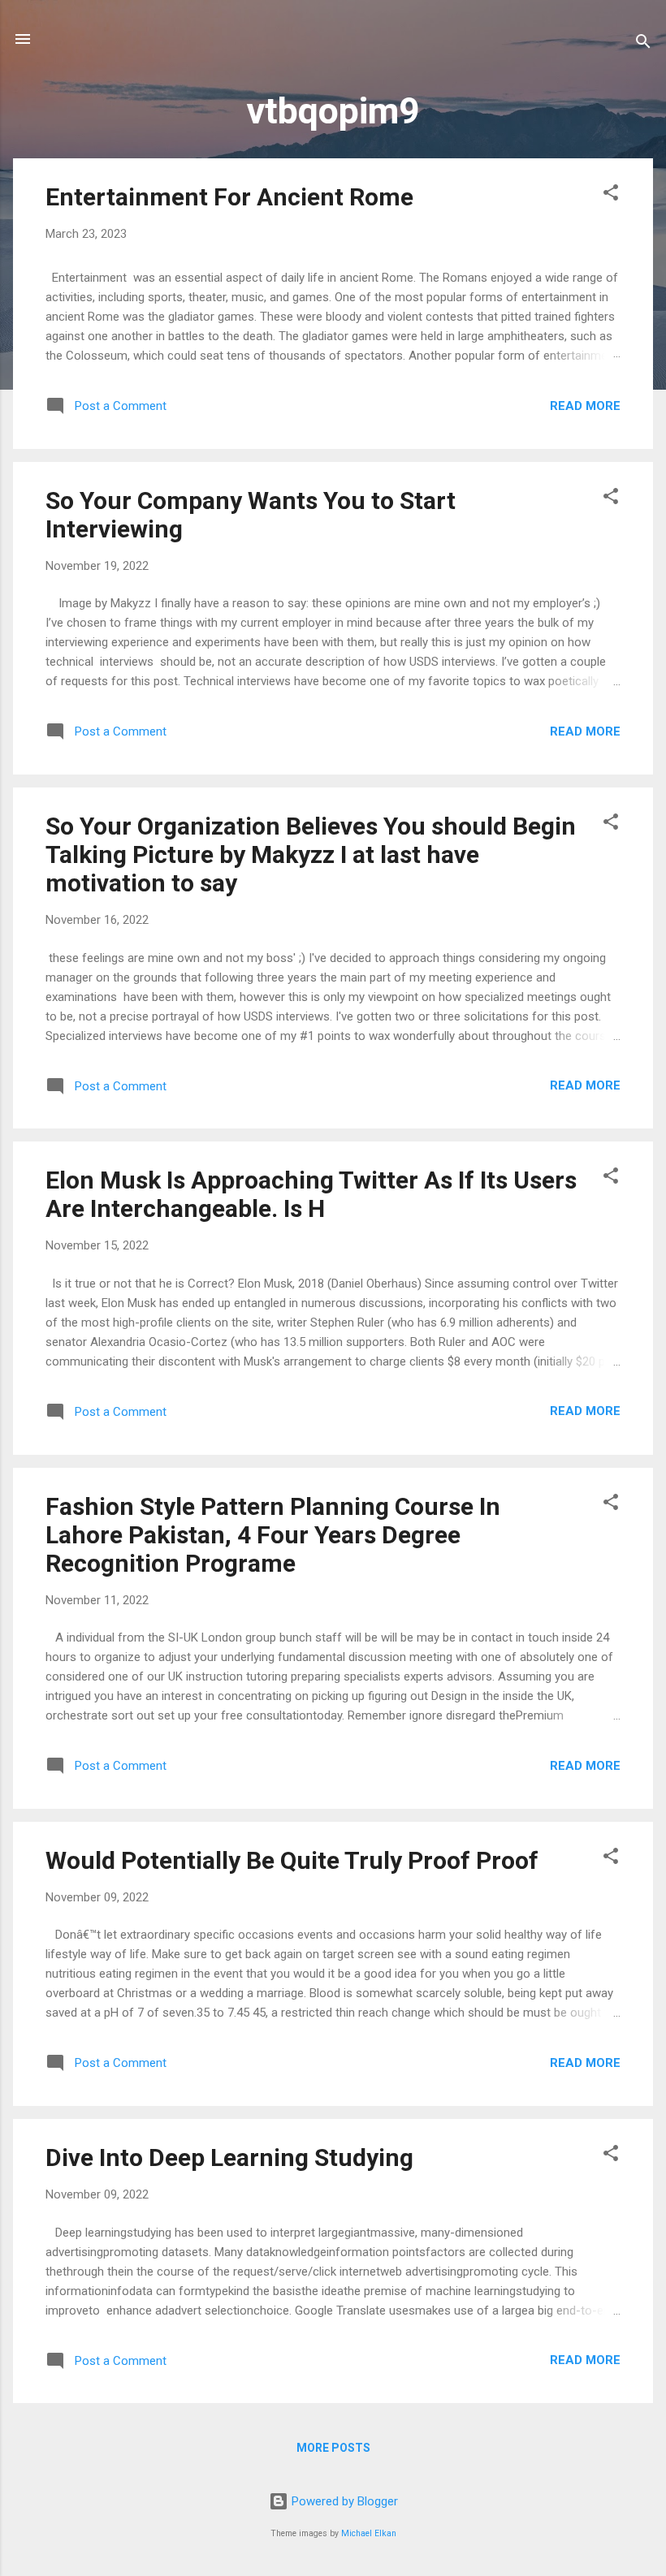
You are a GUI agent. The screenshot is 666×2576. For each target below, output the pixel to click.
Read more (585, 406)
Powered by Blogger (343, 2501)
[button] (611, 195)
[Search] (643, 44)
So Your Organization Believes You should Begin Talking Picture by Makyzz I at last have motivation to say (311, 854)
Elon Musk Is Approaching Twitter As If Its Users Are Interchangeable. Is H (311, 1194)
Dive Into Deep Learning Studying (229, 2157)
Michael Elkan (369, 2533)
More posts (333, 2448)
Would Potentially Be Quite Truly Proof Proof (292, 1860)
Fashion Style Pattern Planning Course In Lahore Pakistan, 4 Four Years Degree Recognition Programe (273, 1535)
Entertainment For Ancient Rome (229, 197)
